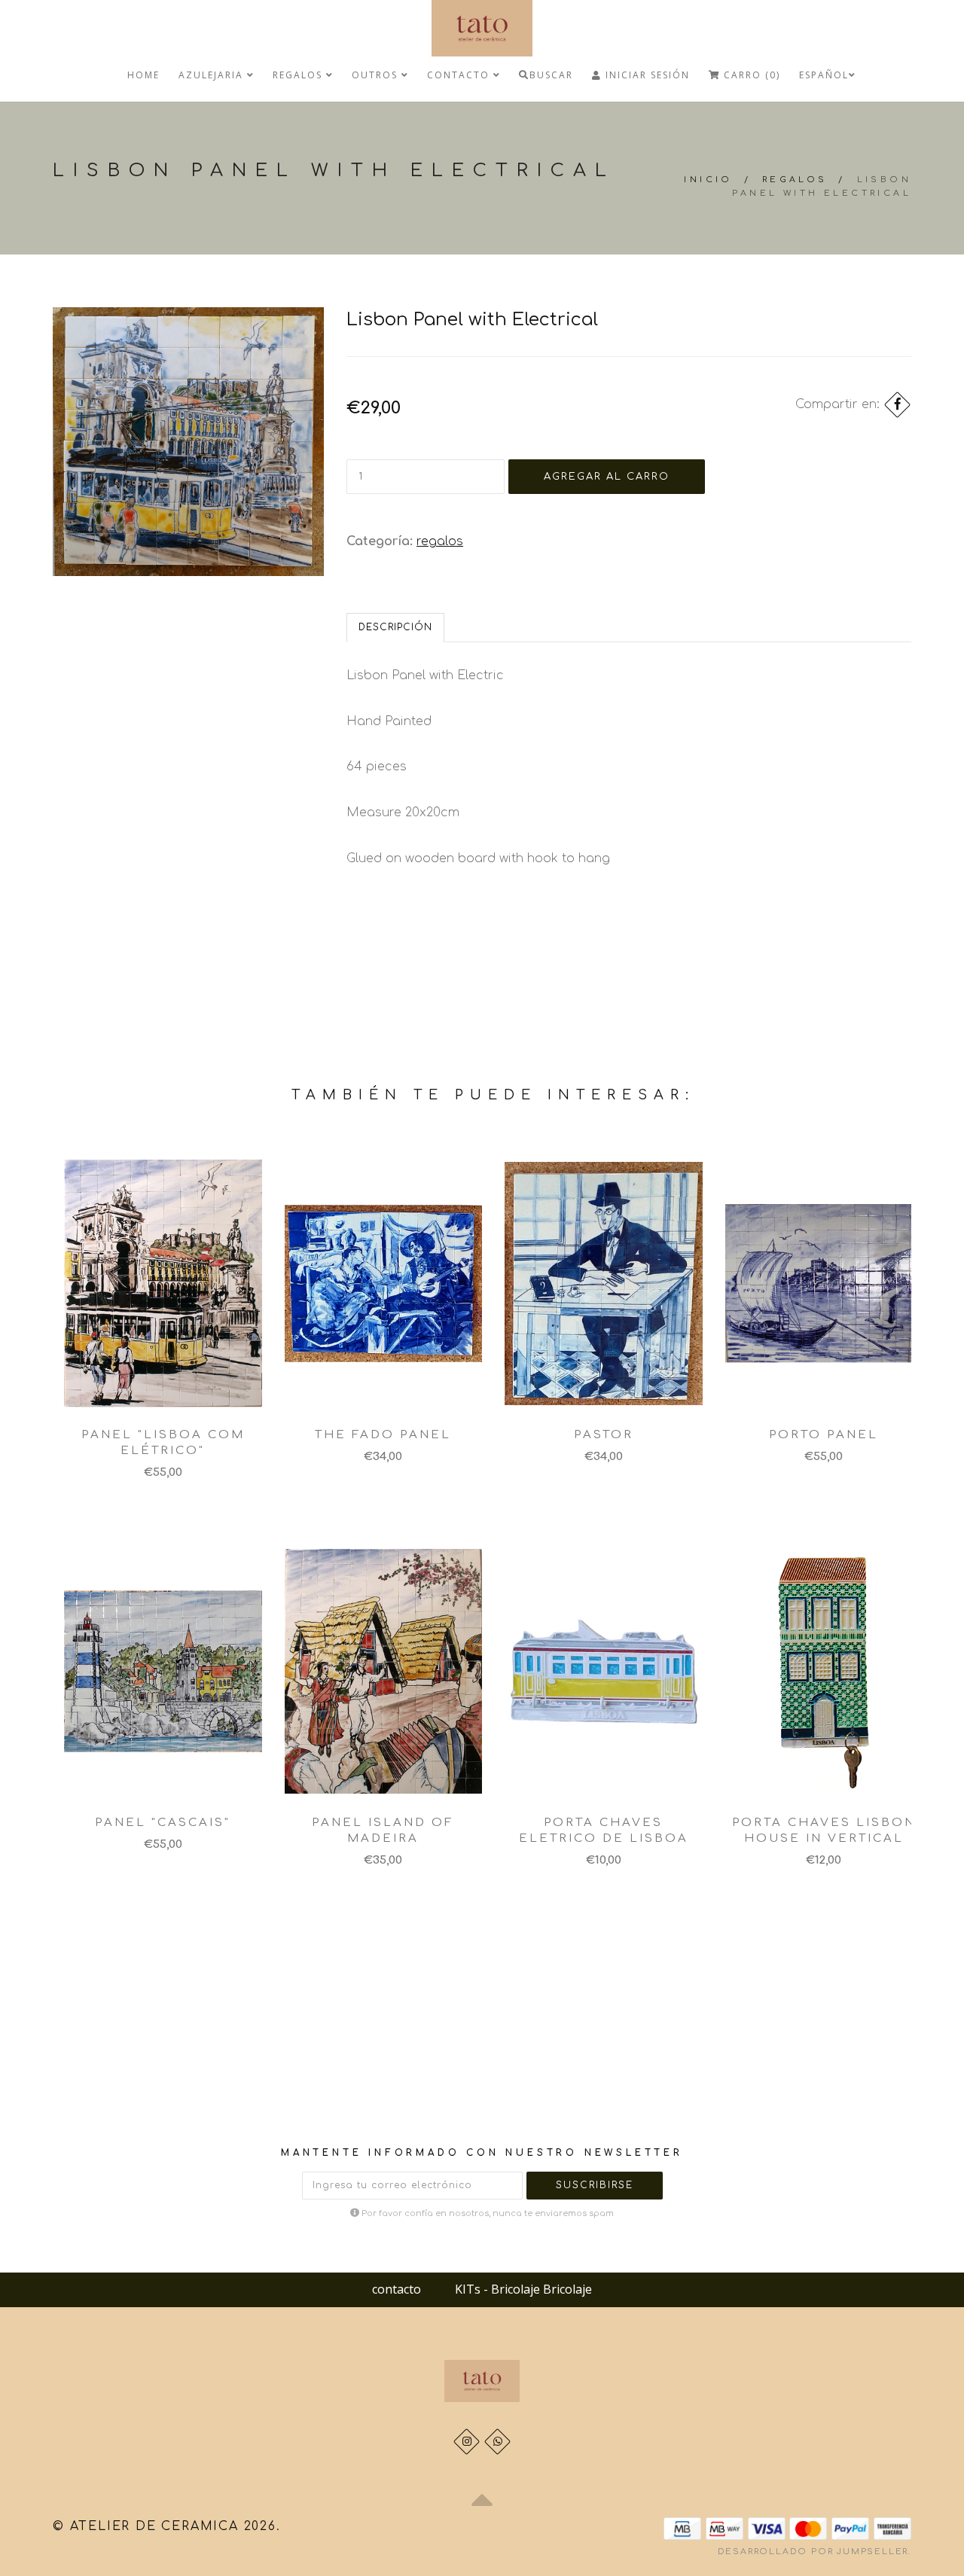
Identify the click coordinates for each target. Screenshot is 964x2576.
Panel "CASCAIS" (163, 1823)
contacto (397, 2289)
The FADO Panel (383, 1435)
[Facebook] (897, 405)
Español (824, 75)
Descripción (395, 627)
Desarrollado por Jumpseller (813, 2552)
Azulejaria (213, 75)
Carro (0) (750, 75)
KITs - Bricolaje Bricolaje (523, 2289)
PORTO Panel (824, 1435)
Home (143, 75)
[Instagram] (467, 2442)
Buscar (551, 75)
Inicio (708, 180)
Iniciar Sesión (646, 75)
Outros (377, 75)
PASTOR (604, 1435)
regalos (299, 75)
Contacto (460, 75)
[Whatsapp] (497, 2442)
